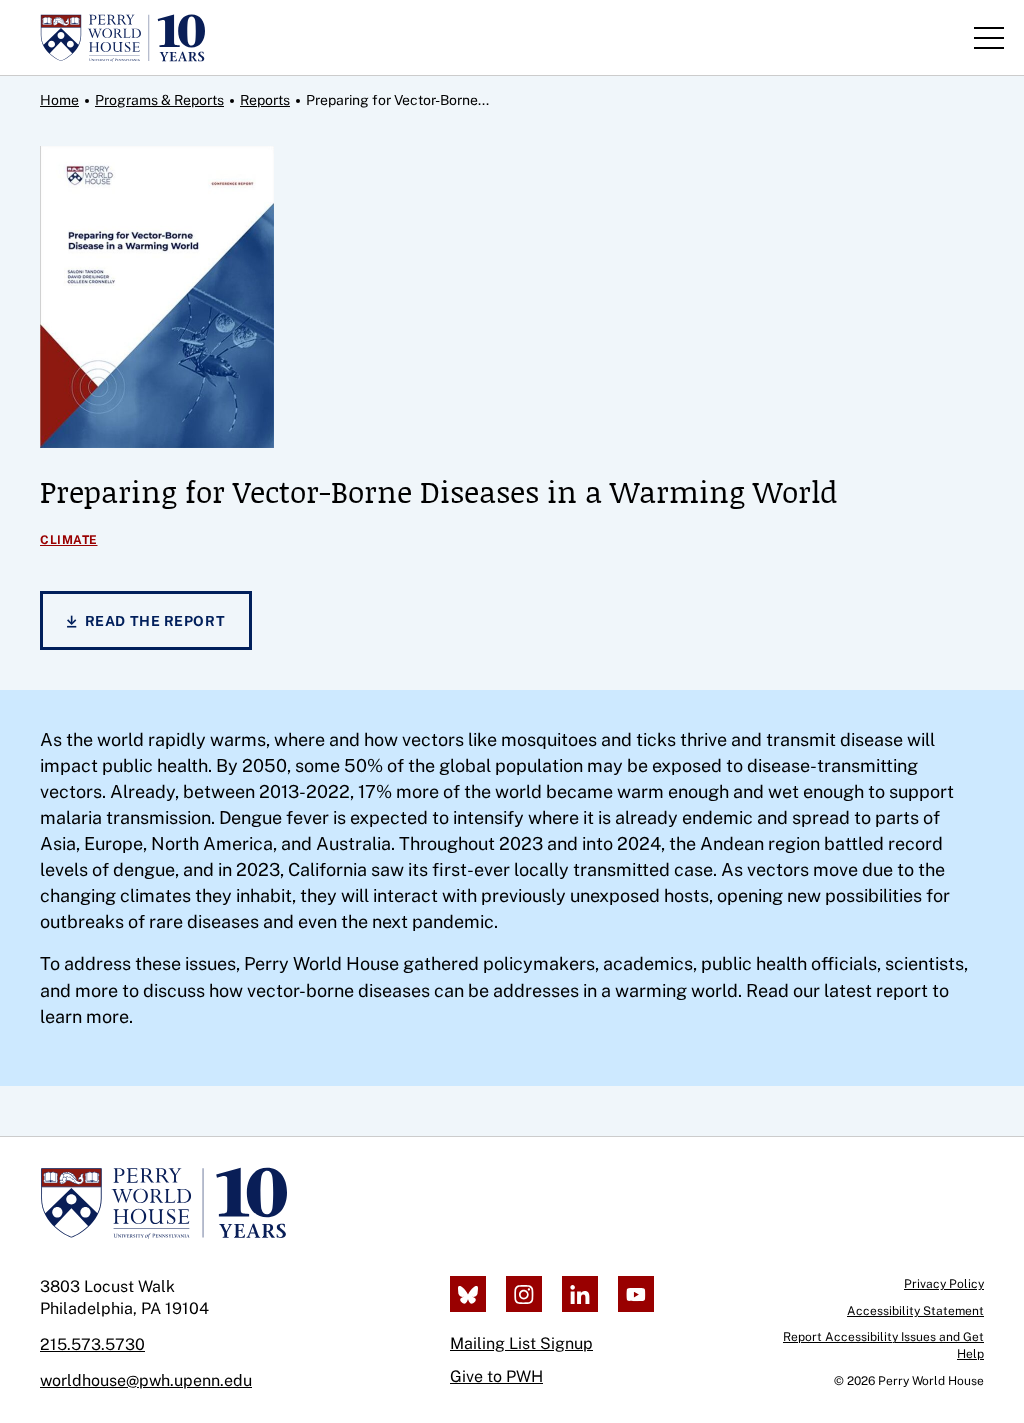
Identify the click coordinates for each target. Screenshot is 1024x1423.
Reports (265, 100)
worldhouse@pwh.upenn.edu (146, 1380)
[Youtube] (636, 1294)
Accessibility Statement (915, 1311)
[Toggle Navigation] (989, 38)
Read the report (155, 621)
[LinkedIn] (580, 1294)
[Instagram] (524, 1294)
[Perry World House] (163, 1203)
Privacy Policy (944, 1284)
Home (59, 100)
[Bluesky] (468, 1294)
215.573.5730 (92, 1344)
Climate (69, 540)
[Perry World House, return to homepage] (122, 38)
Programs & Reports (159, 100)
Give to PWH (496, 1376)
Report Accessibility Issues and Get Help (883, 1345)
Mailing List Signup (521, 1343)
